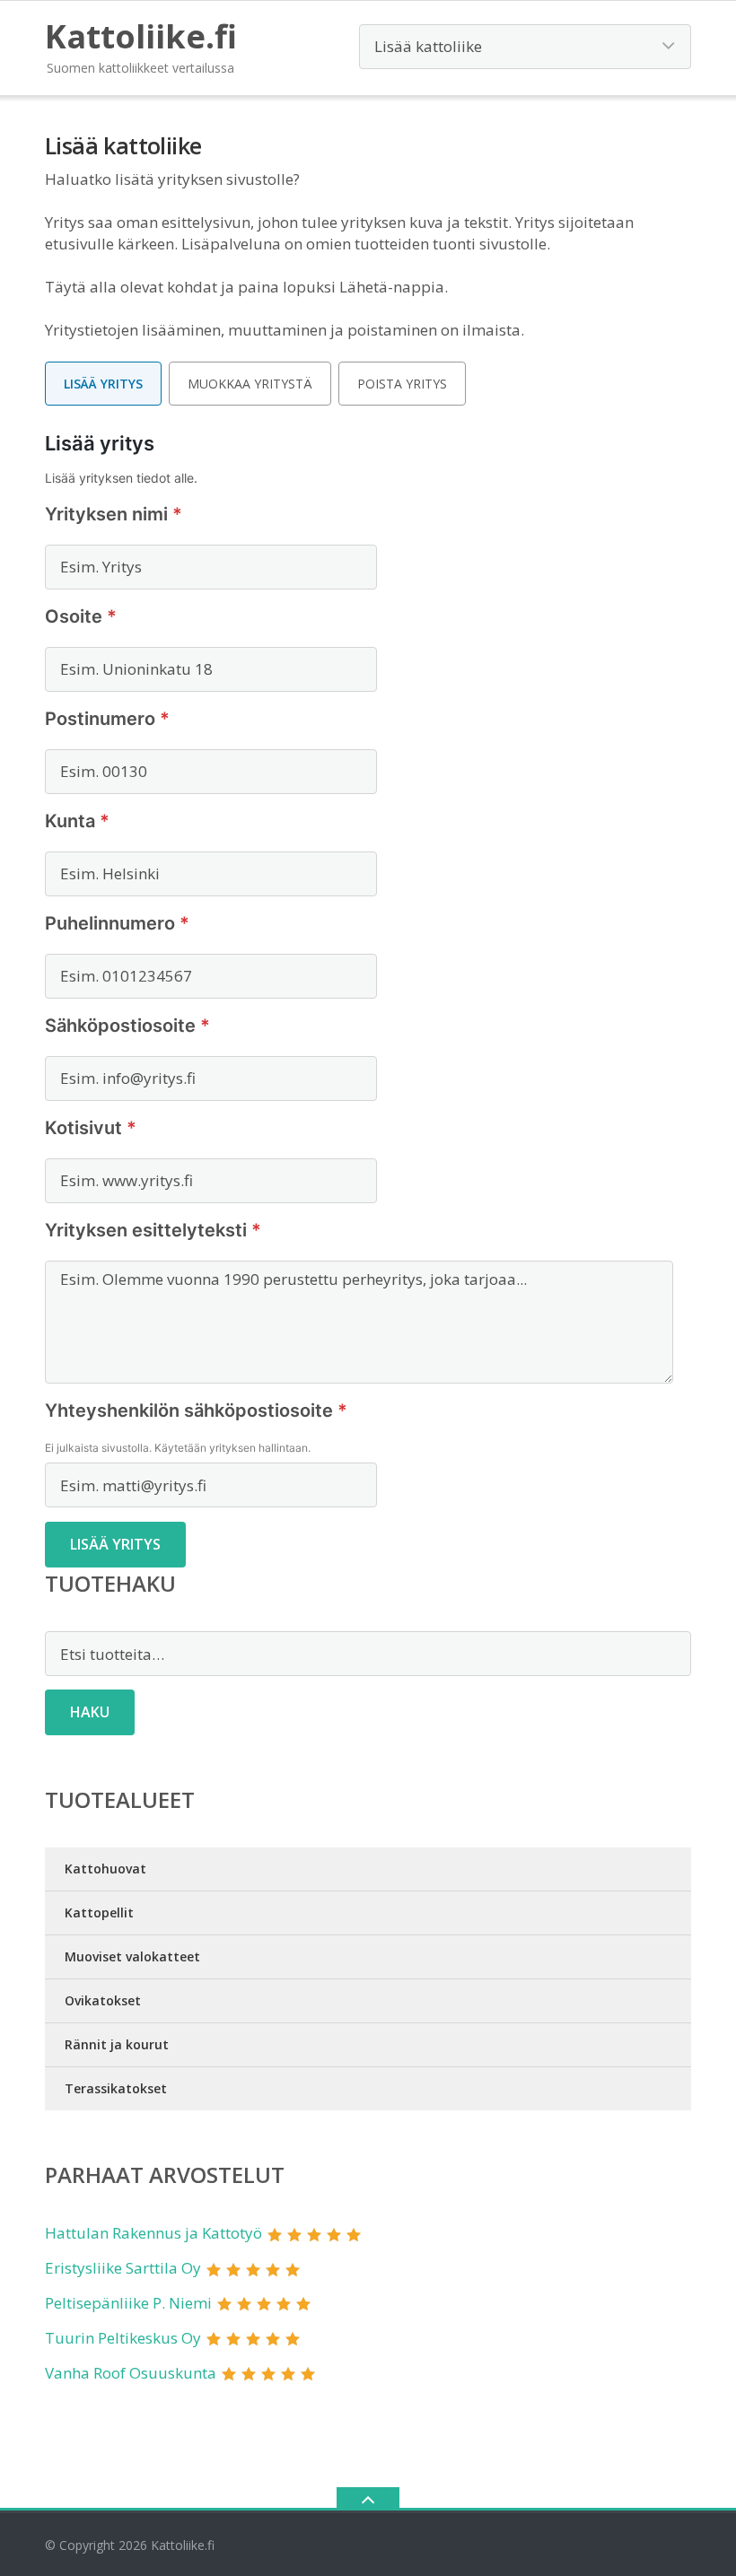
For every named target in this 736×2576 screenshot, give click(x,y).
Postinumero (107, 719)
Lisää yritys (103, 384)
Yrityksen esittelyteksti (153, 1230)
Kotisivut (91, 1128)
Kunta (77, 821)
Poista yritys (402, 384)
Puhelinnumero (117, 923)
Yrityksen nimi (114, 514)
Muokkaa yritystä (250, 384)
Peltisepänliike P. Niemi (128, 2303)
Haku (90, 1712)
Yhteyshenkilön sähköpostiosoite (196, 1410)
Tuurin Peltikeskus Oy (123, 2338)
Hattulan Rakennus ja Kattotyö (153, 2233)
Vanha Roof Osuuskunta (131, 2373)
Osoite (81, 616)
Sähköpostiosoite (127, 1026)
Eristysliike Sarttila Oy (123, 2268)
